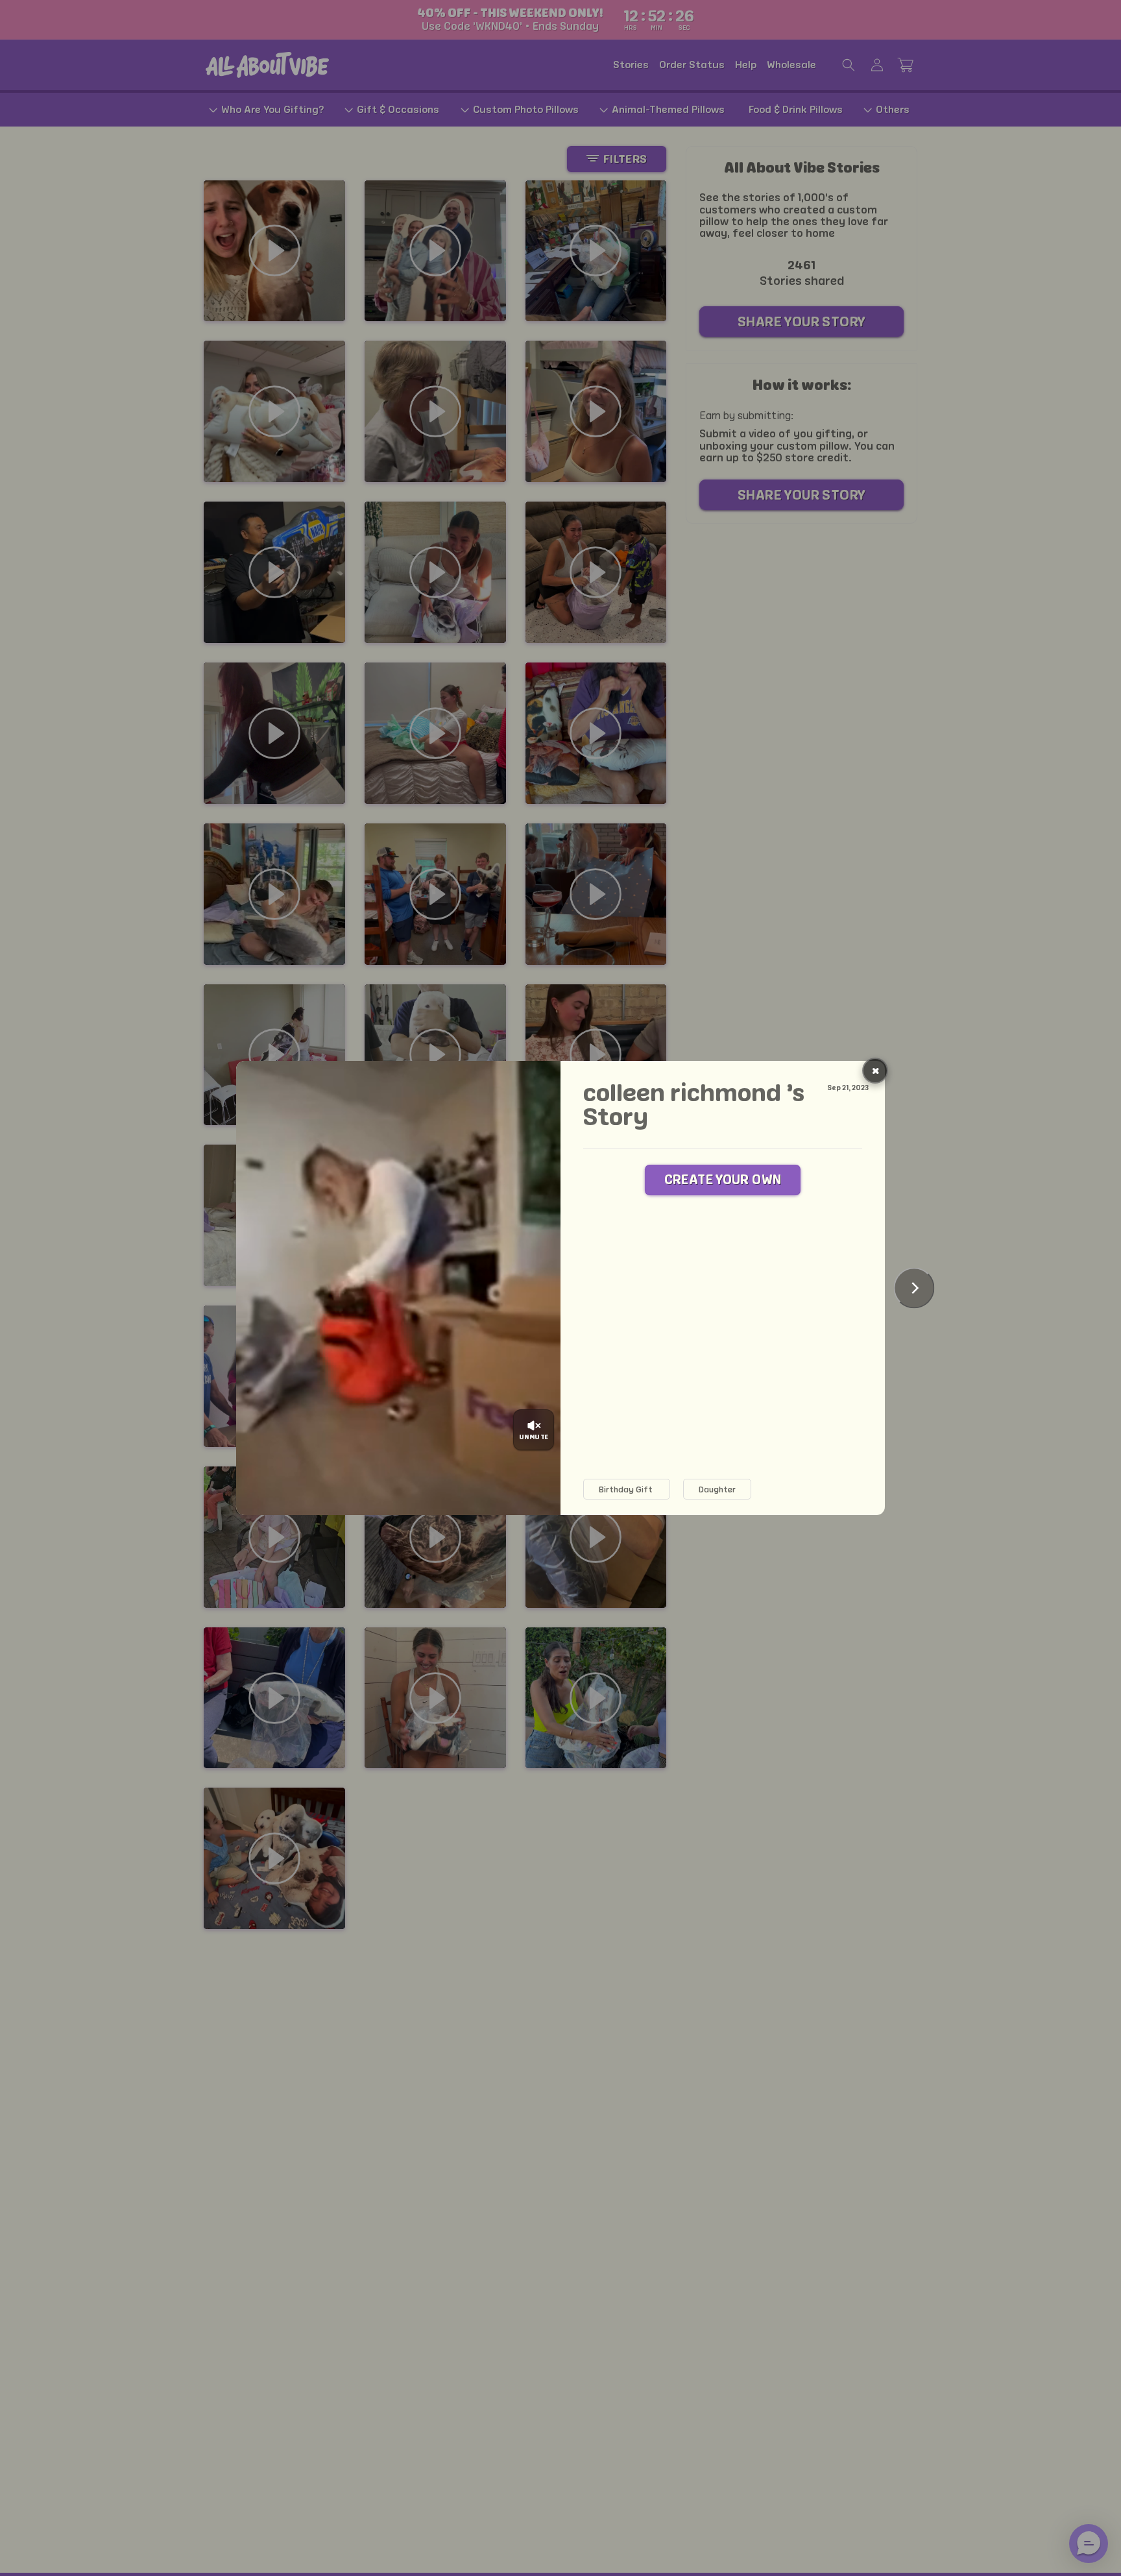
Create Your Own (723, 1180)
